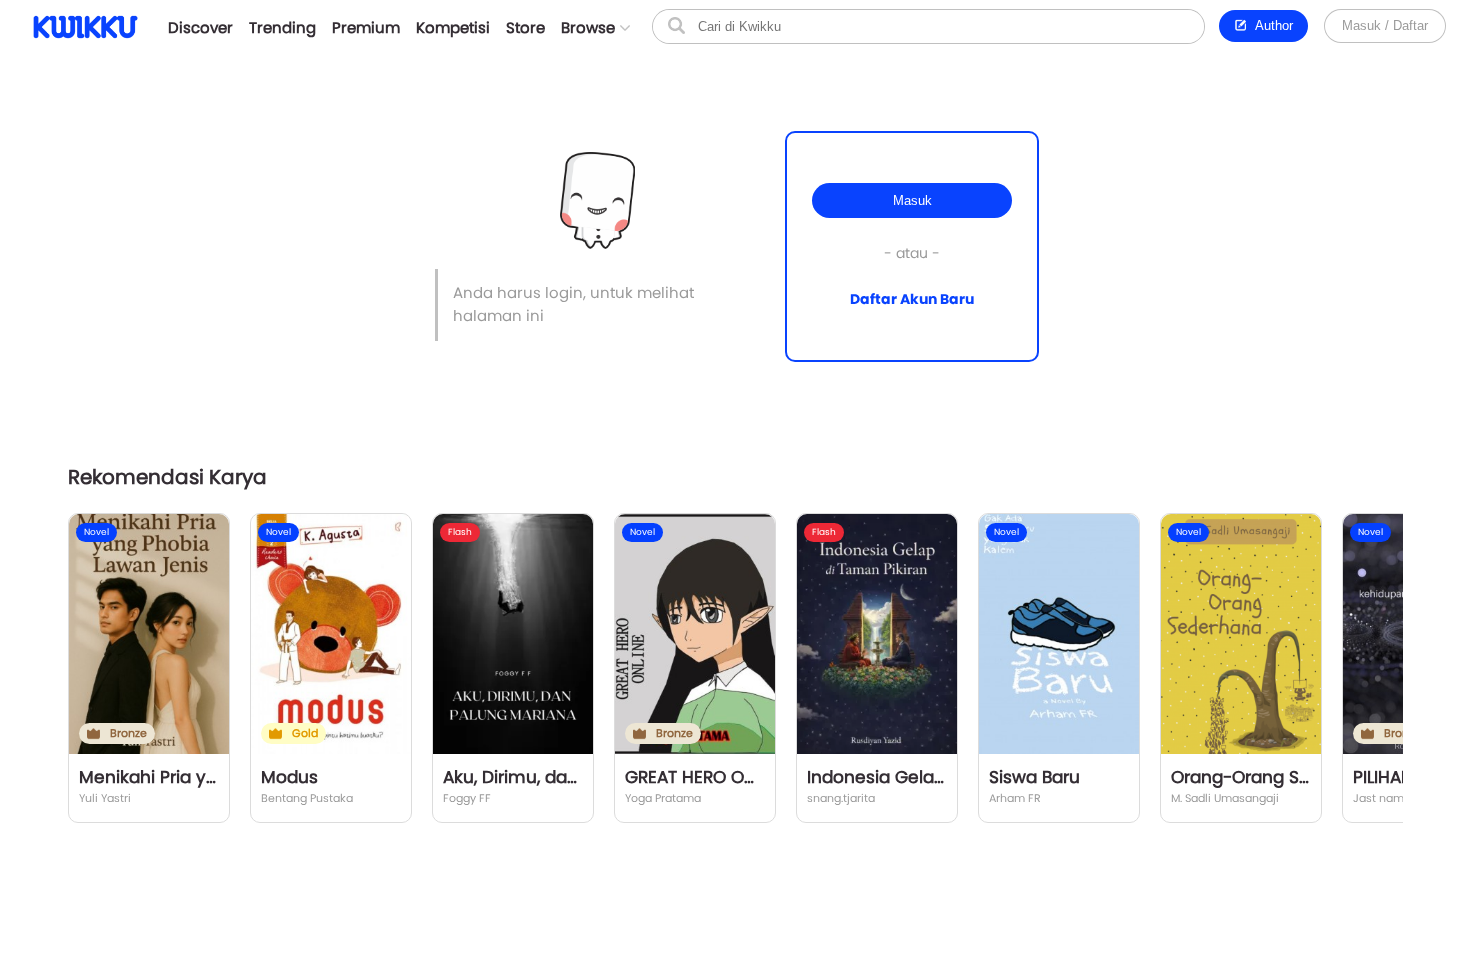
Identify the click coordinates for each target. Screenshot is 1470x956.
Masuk (912, 200)
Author (1270, 25)
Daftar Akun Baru (912, 299)
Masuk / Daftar (1385, 25)
